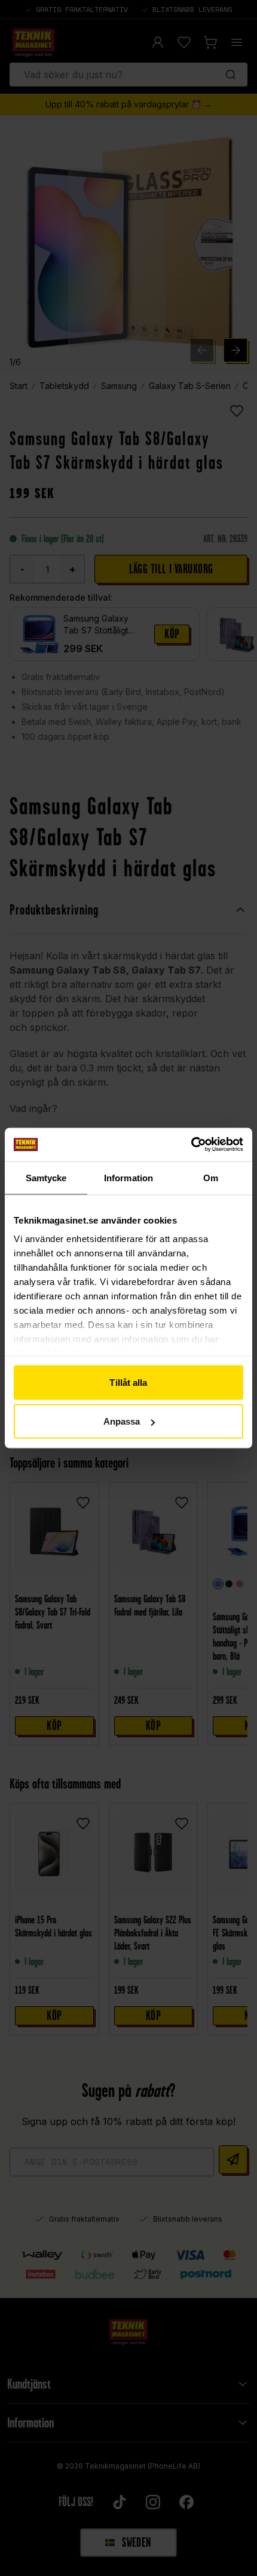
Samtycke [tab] (46, 1177)
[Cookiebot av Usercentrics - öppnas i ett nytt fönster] (191, 1145)
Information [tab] (128, 1177)
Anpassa (122, 1421)
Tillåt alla (128, 1382)
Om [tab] (211, 1177)
